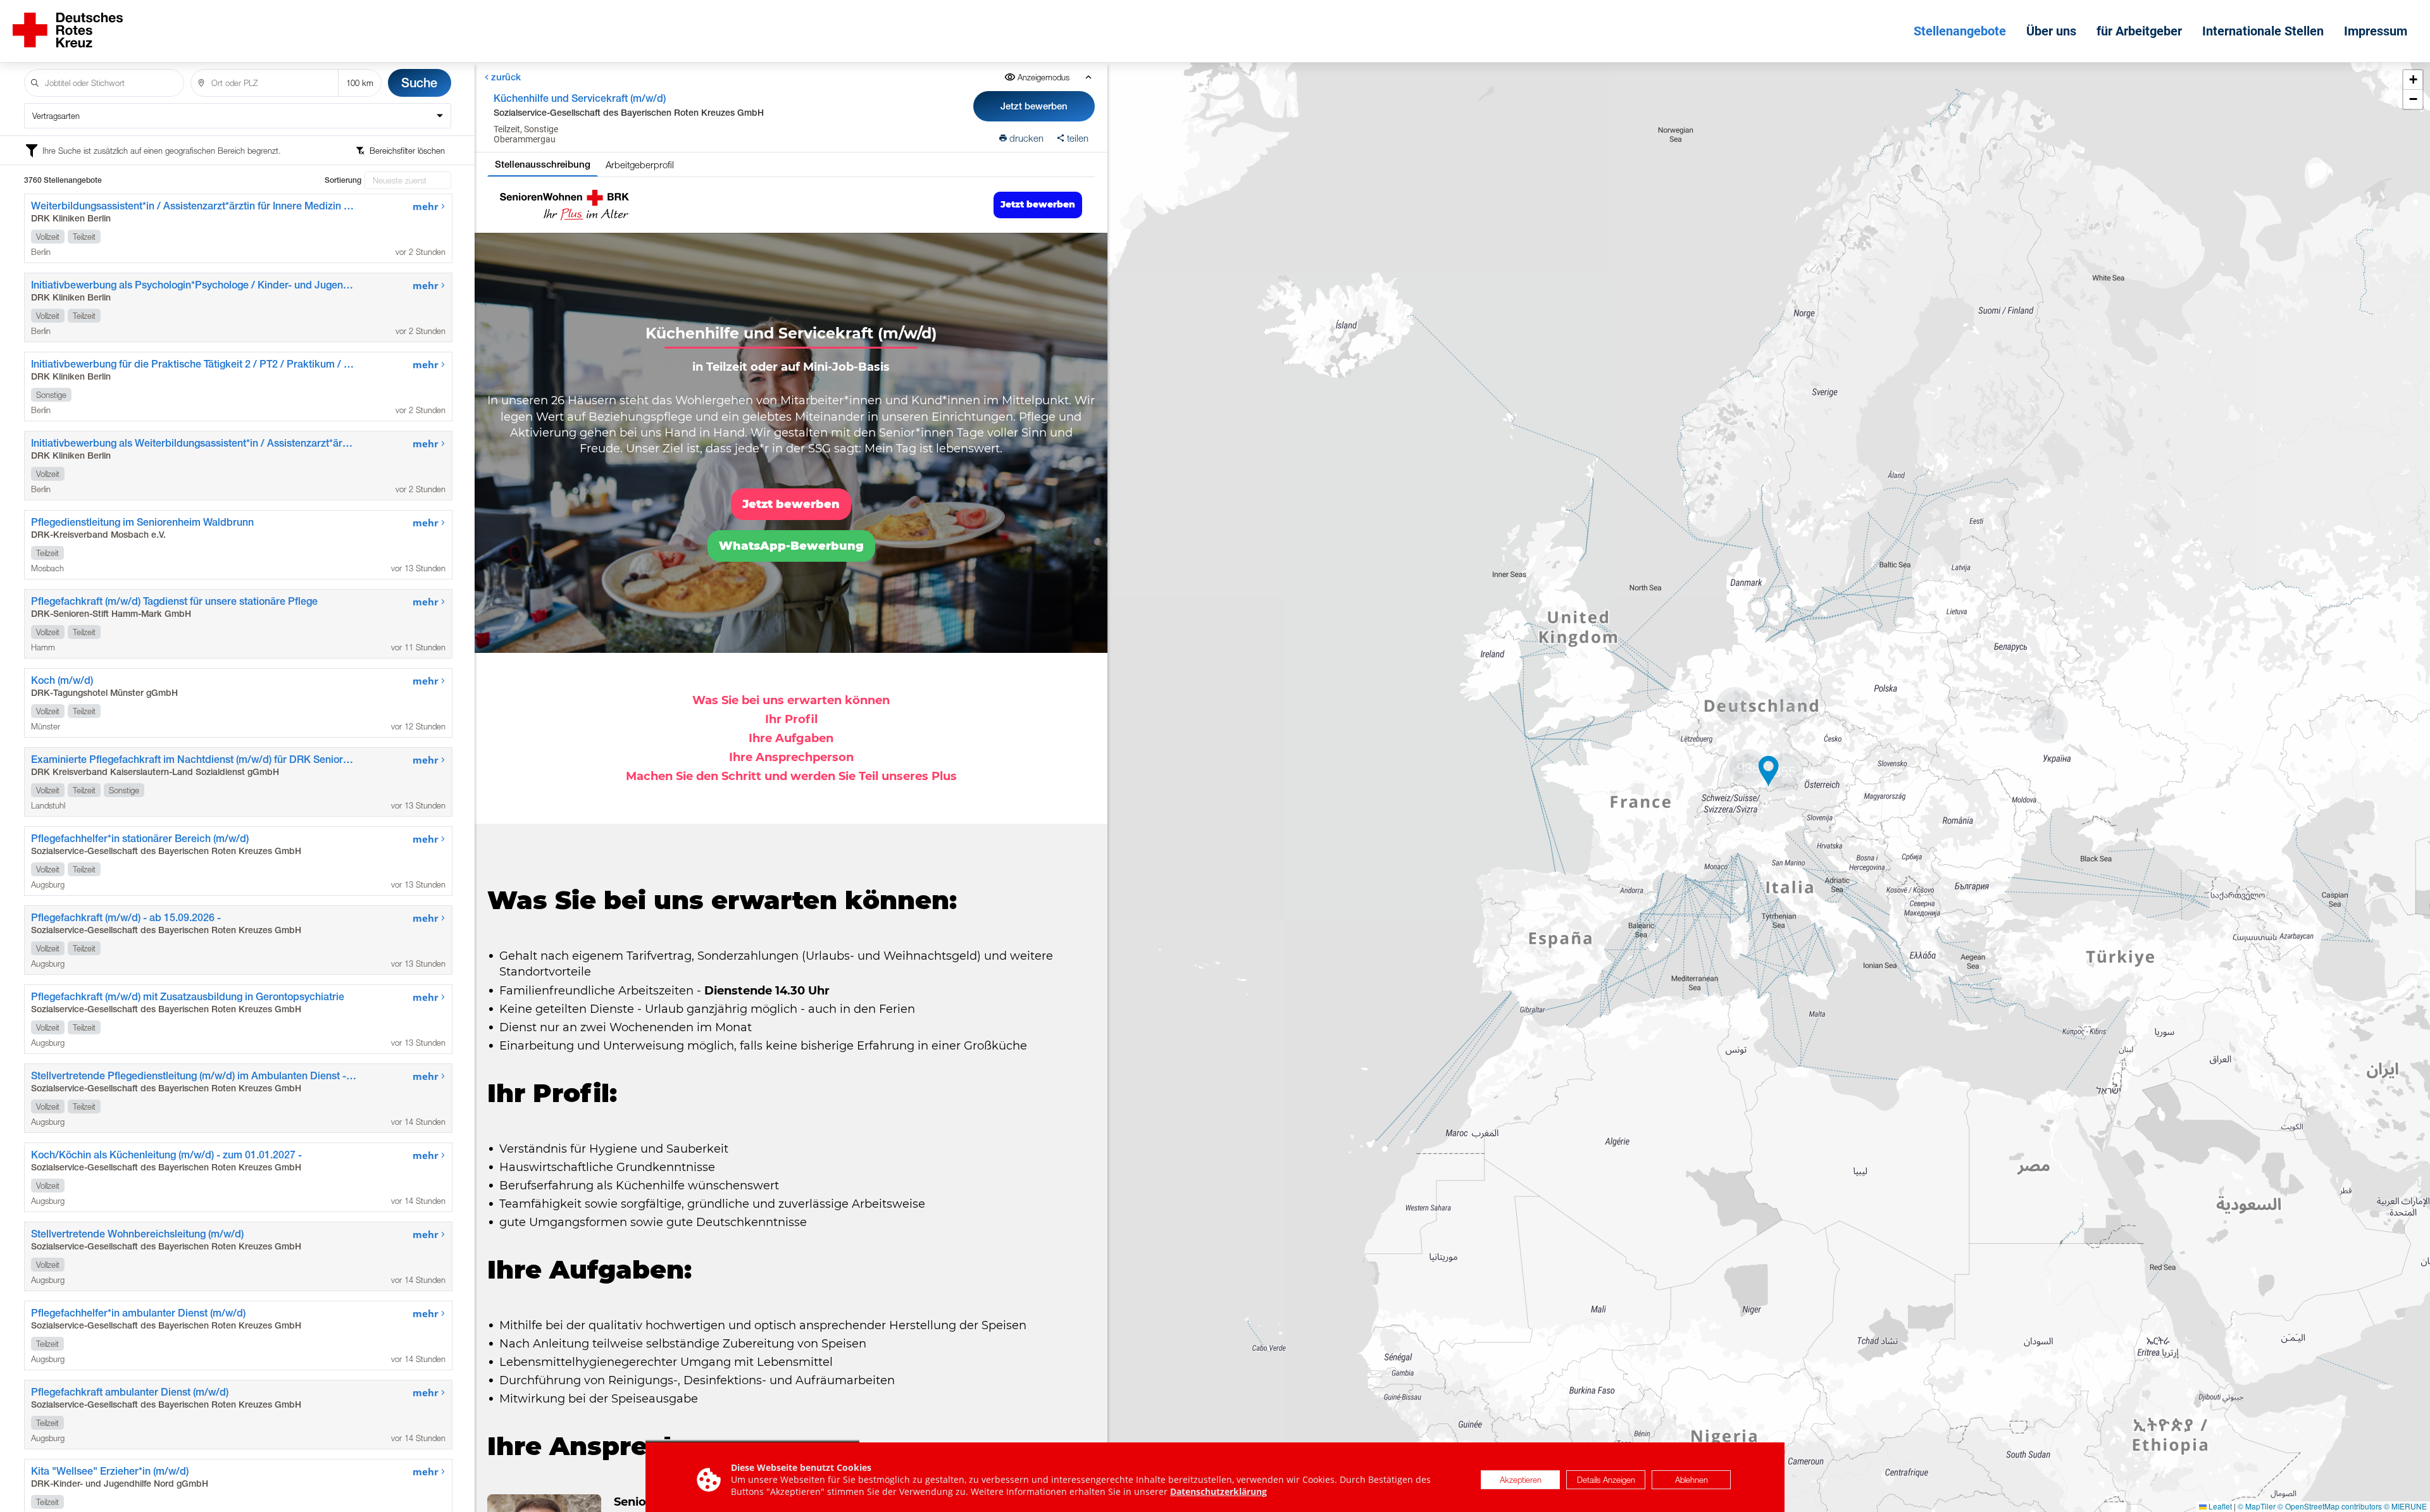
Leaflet (2219, 1506)
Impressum (2376, 31)
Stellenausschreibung (543, 164)
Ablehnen (1692, 1480)
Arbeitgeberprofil (640, 164)
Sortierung (343, 180)
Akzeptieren (1521, 1480)
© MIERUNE (2405, 1506)
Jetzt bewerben (1034, 106)
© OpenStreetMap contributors (2330, 1506)
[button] (1769, 771)
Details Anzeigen (1606, 1480)
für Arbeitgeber (2139, 31)
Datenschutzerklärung (1218, 1492)
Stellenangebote (1960, 31)
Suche (419, 83)
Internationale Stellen (2263, 31)
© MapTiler (2257, 1506)
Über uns (2051, 31)
